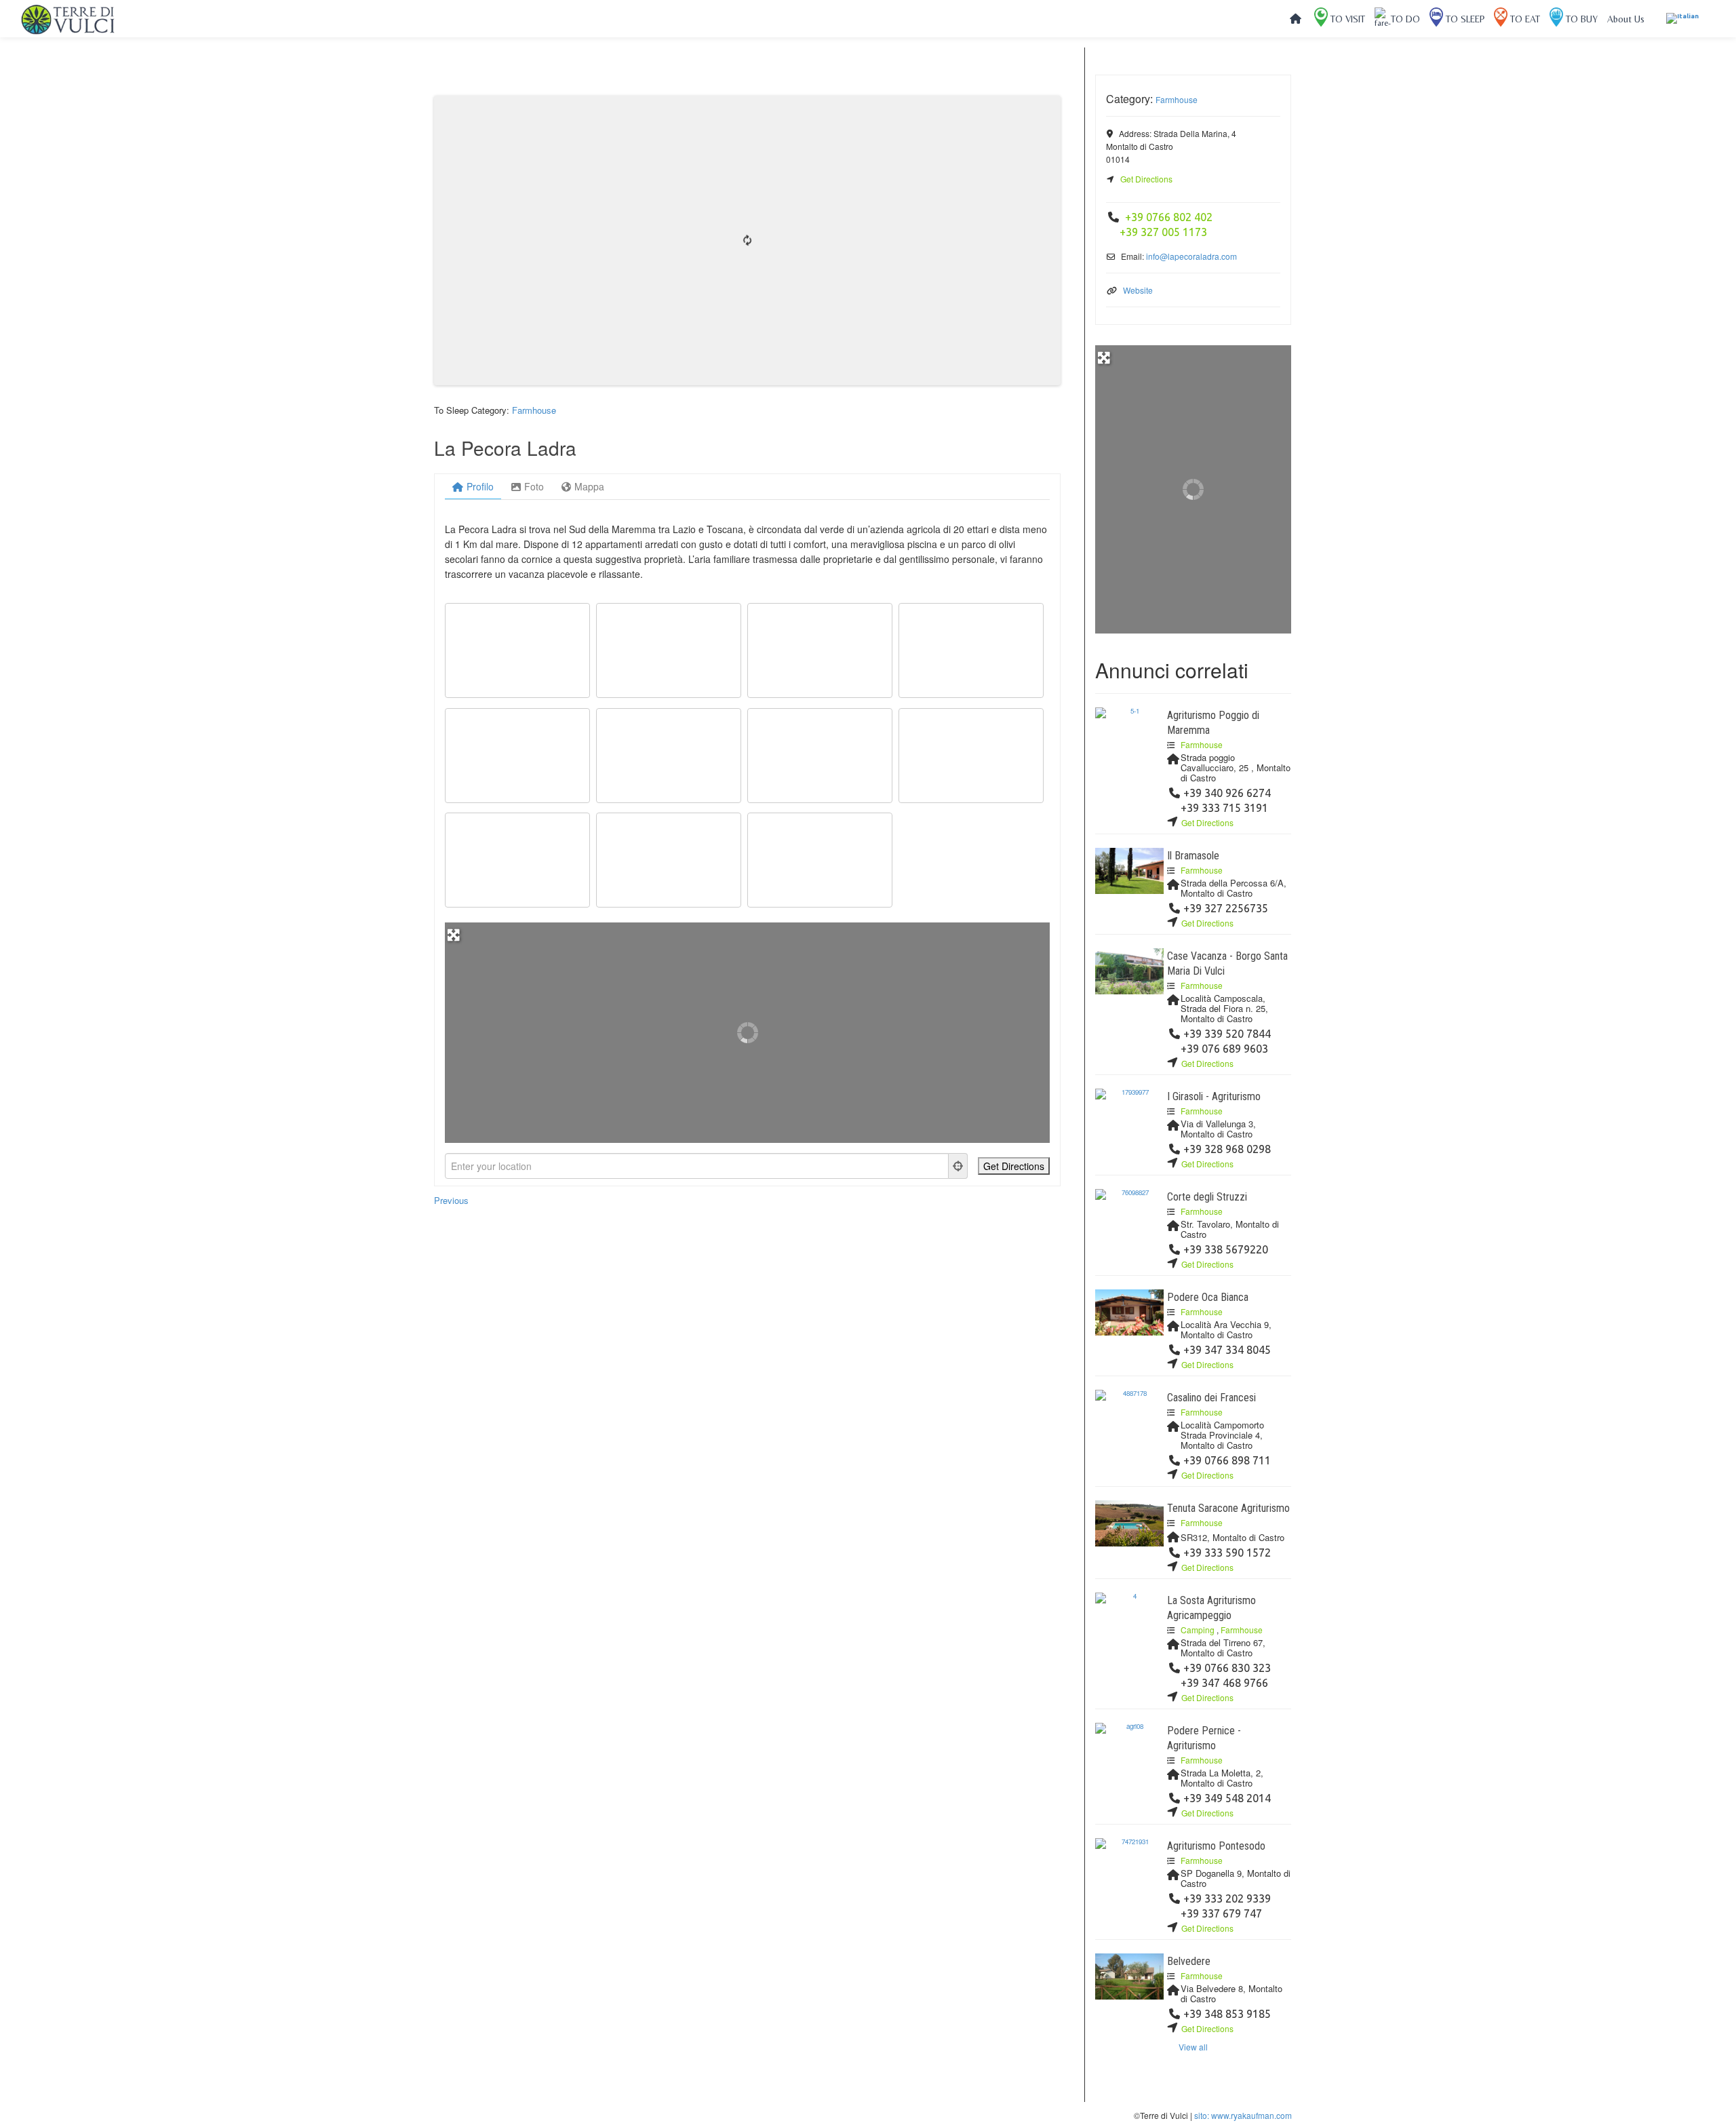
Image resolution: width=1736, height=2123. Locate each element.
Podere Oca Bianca (1208, 1297)
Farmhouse (534, 410)
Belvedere (1189, 1961)
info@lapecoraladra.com (1191, 256)
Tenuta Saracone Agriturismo (1228, 1508)
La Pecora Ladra (505, 448)
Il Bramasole (1195, 856)
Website (1138, 290)
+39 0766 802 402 (1169, 217)
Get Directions (1146, 179)
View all (1193, 2047)
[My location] (958, 1166)
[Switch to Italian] (1682, 19)
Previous (451, 1200)
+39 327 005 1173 (1163, 232)
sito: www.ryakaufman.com (1243, 2115)
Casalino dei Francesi (1211, 1398)
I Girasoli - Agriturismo (1214, 1096)
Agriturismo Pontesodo (1216, 1846)
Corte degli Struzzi (1207, 1197)
